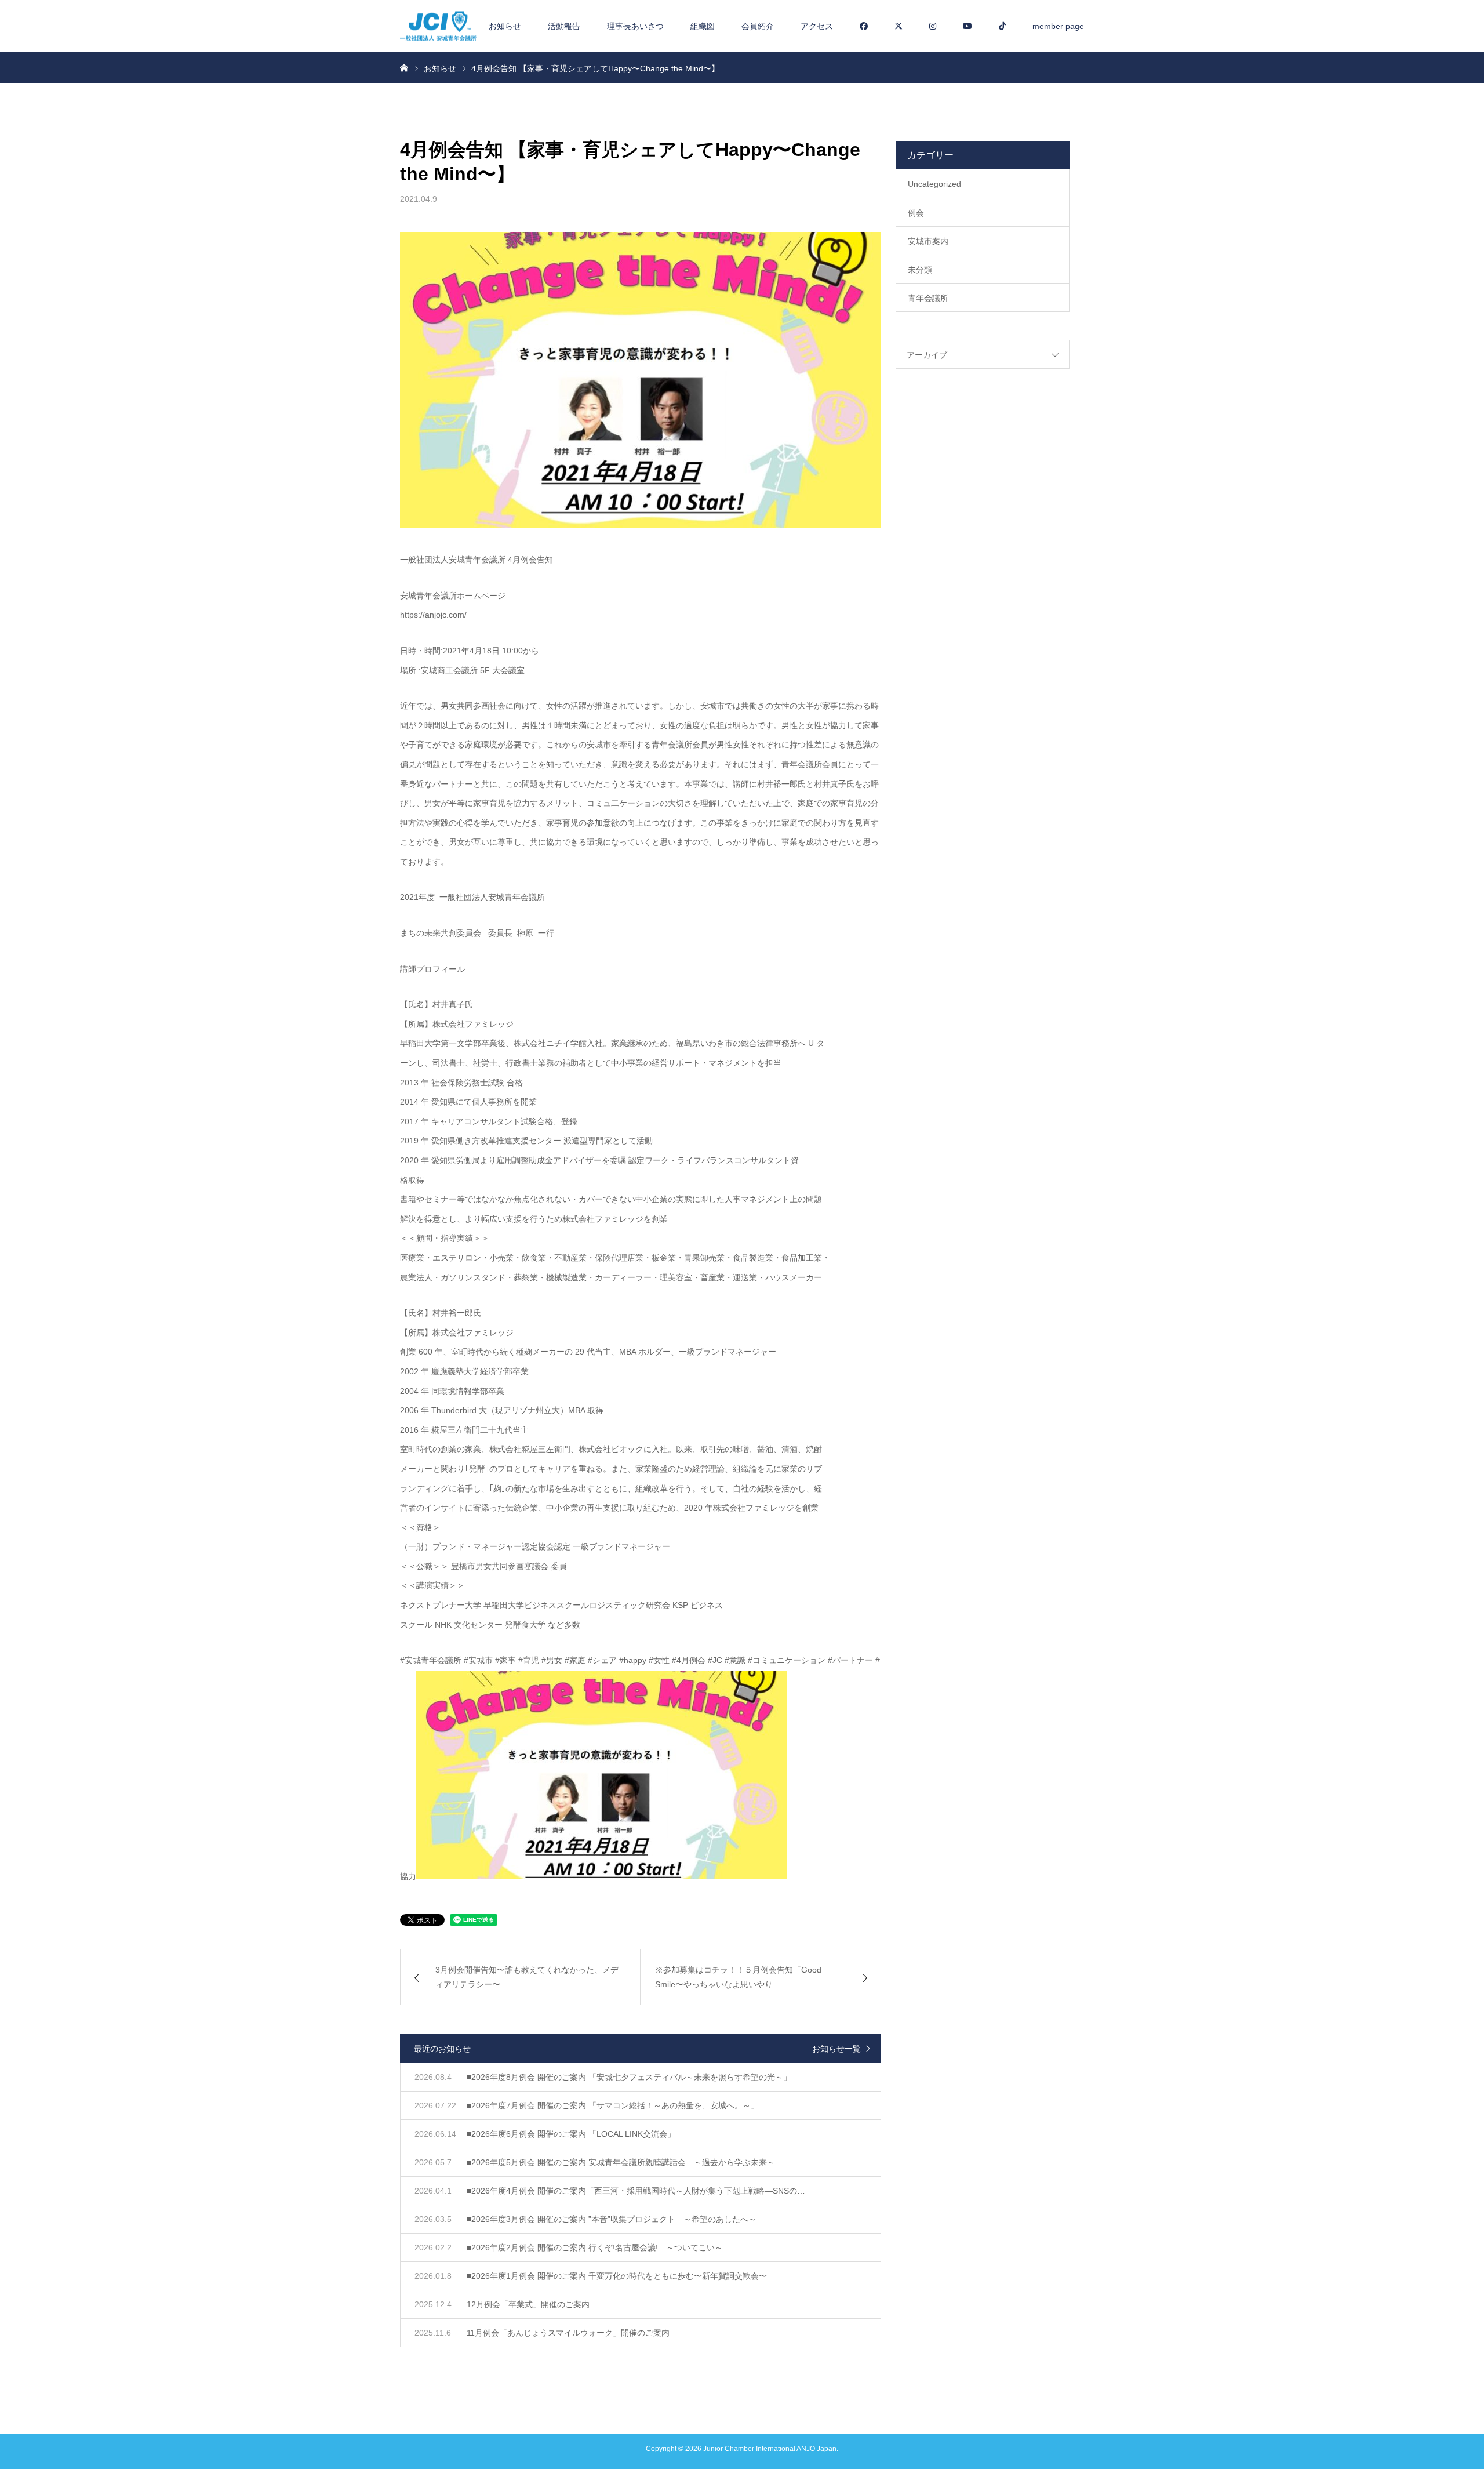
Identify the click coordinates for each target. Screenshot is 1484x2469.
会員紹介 (758, 26)
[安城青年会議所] (438, 26)
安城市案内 (928, 241)
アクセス (817, 26)
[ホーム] (404, 67)
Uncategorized (934, 184)
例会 (916, 213)
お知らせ (505, 26)
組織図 (703, 26)
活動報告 (564, 26)
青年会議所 (928, 298)
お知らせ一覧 (836, 2049)
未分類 (920, 270)
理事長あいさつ (635, 26)
